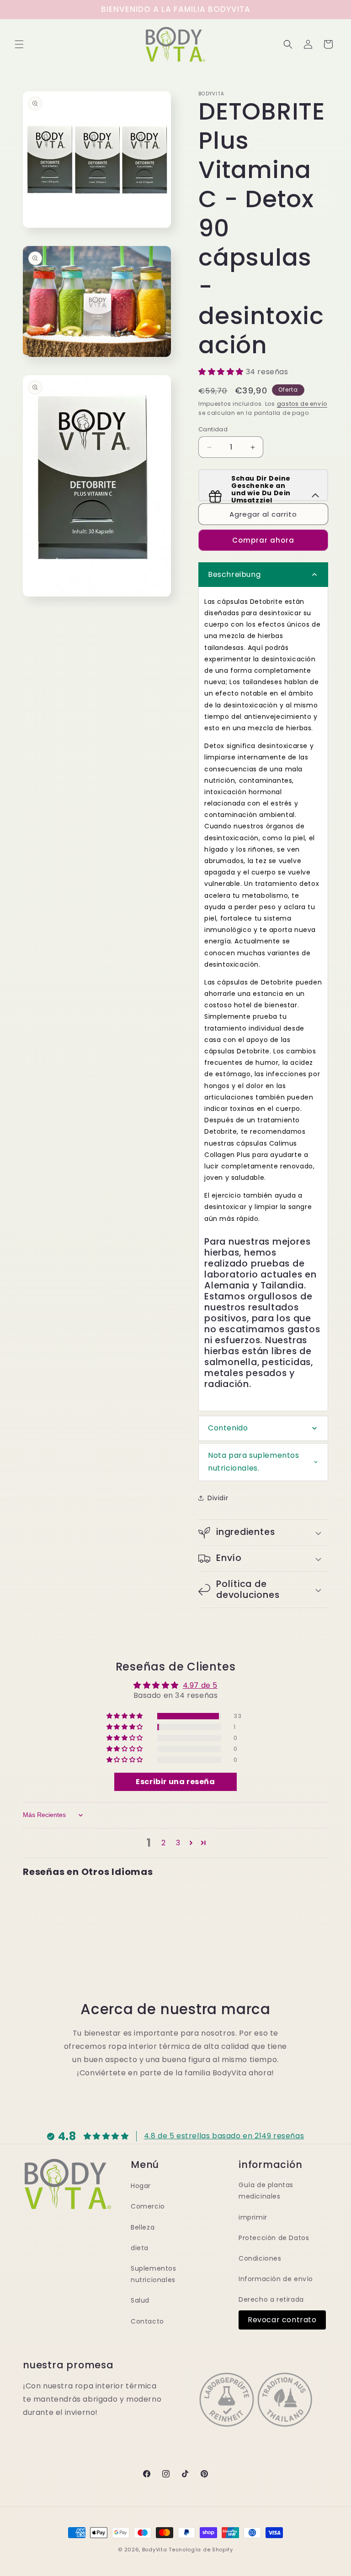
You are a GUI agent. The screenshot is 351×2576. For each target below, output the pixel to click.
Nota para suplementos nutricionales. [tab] (254, 1462)
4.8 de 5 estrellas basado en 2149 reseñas (224, 2136)
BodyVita (155, 2550)
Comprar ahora (263, 540)
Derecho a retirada (271, 2299)
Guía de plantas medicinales (266, 2191)
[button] (19, 44)
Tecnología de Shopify (201, 2550)
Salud (140, 2300)
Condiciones (260, 2258)
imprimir (253, 2217)
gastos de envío (302, 404)
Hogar (141, 2186)
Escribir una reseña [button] (175, 1782)
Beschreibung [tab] (234, 574)
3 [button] (178, 1843)
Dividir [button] (218, 1498)
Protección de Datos (274, 2238)
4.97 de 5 (200, 1685)
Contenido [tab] (228, 1428)
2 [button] (164, 1843)
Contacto (147, 2321)
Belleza (143, 2227)
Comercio (148, 2206)
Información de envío (276, 2279)
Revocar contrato (282, 2320)
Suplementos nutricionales (154, 2274)
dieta (140, 2248)
